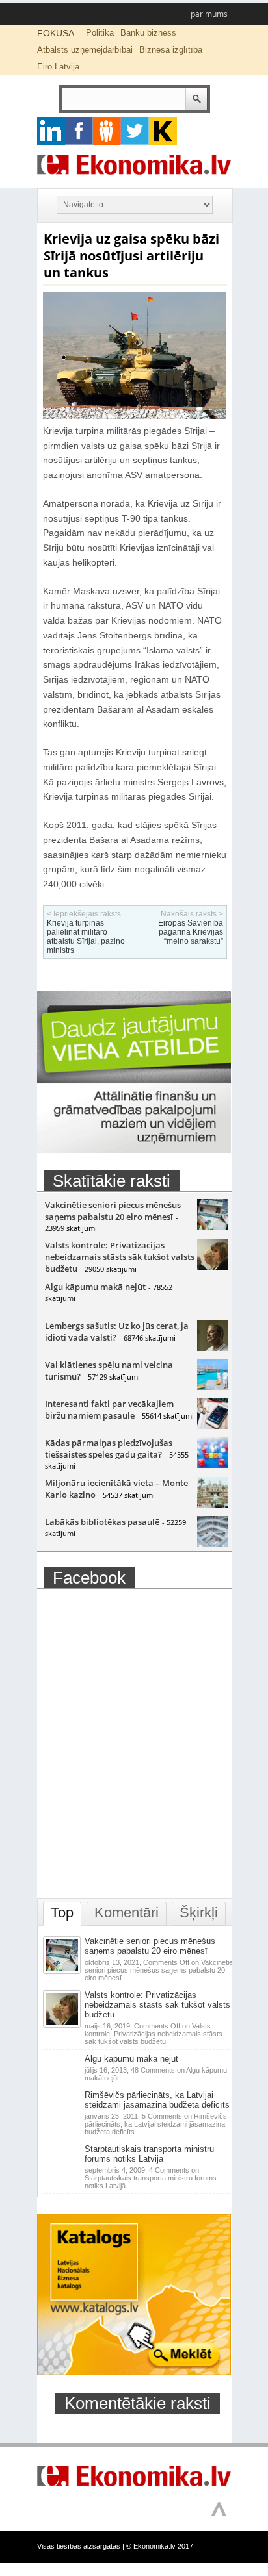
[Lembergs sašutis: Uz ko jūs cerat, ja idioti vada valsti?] (213, 1348)
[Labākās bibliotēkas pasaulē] (213, 1544)
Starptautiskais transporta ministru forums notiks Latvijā (149, 2154)
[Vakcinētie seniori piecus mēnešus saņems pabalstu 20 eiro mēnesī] (213, 1227)
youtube (163, 131)
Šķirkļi (199, 1913)
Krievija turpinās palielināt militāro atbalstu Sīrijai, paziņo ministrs (86, 937)
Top (62, 1913)
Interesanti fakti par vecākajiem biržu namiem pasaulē (109, 1409)
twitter (135, 131)
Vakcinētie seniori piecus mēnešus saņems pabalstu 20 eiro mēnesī (113, 1211)
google (51, 131)
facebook (79, 131)
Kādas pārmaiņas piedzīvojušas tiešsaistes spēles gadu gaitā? (109, 1448)
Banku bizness (148, 33)
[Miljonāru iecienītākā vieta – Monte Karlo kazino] (213, 1505)
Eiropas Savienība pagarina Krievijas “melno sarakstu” (191, 932)
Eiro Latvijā (58, 67)
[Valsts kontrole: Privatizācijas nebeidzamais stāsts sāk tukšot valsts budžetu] (213, 1267)
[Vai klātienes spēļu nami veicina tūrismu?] (213, 1387)
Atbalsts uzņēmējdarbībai (85, 50)
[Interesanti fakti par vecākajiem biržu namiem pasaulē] (213, 1426)
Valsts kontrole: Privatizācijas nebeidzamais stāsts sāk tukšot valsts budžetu (120, 1257)
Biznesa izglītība (171, 50)
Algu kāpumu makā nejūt (95, 1287)
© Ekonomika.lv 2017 (160, 2546)
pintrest (107, 131)
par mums (209, 14)
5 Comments (156, 2124)
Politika (100, 33)
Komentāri (127, 1913)
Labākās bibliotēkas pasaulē (102, 1522)
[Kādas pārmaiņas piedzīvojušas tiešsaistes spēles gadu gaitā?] (213, 1465)
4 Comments (151, 2178)
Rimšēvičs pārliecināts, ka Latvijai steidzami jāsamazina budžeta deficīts (157, 2100)
